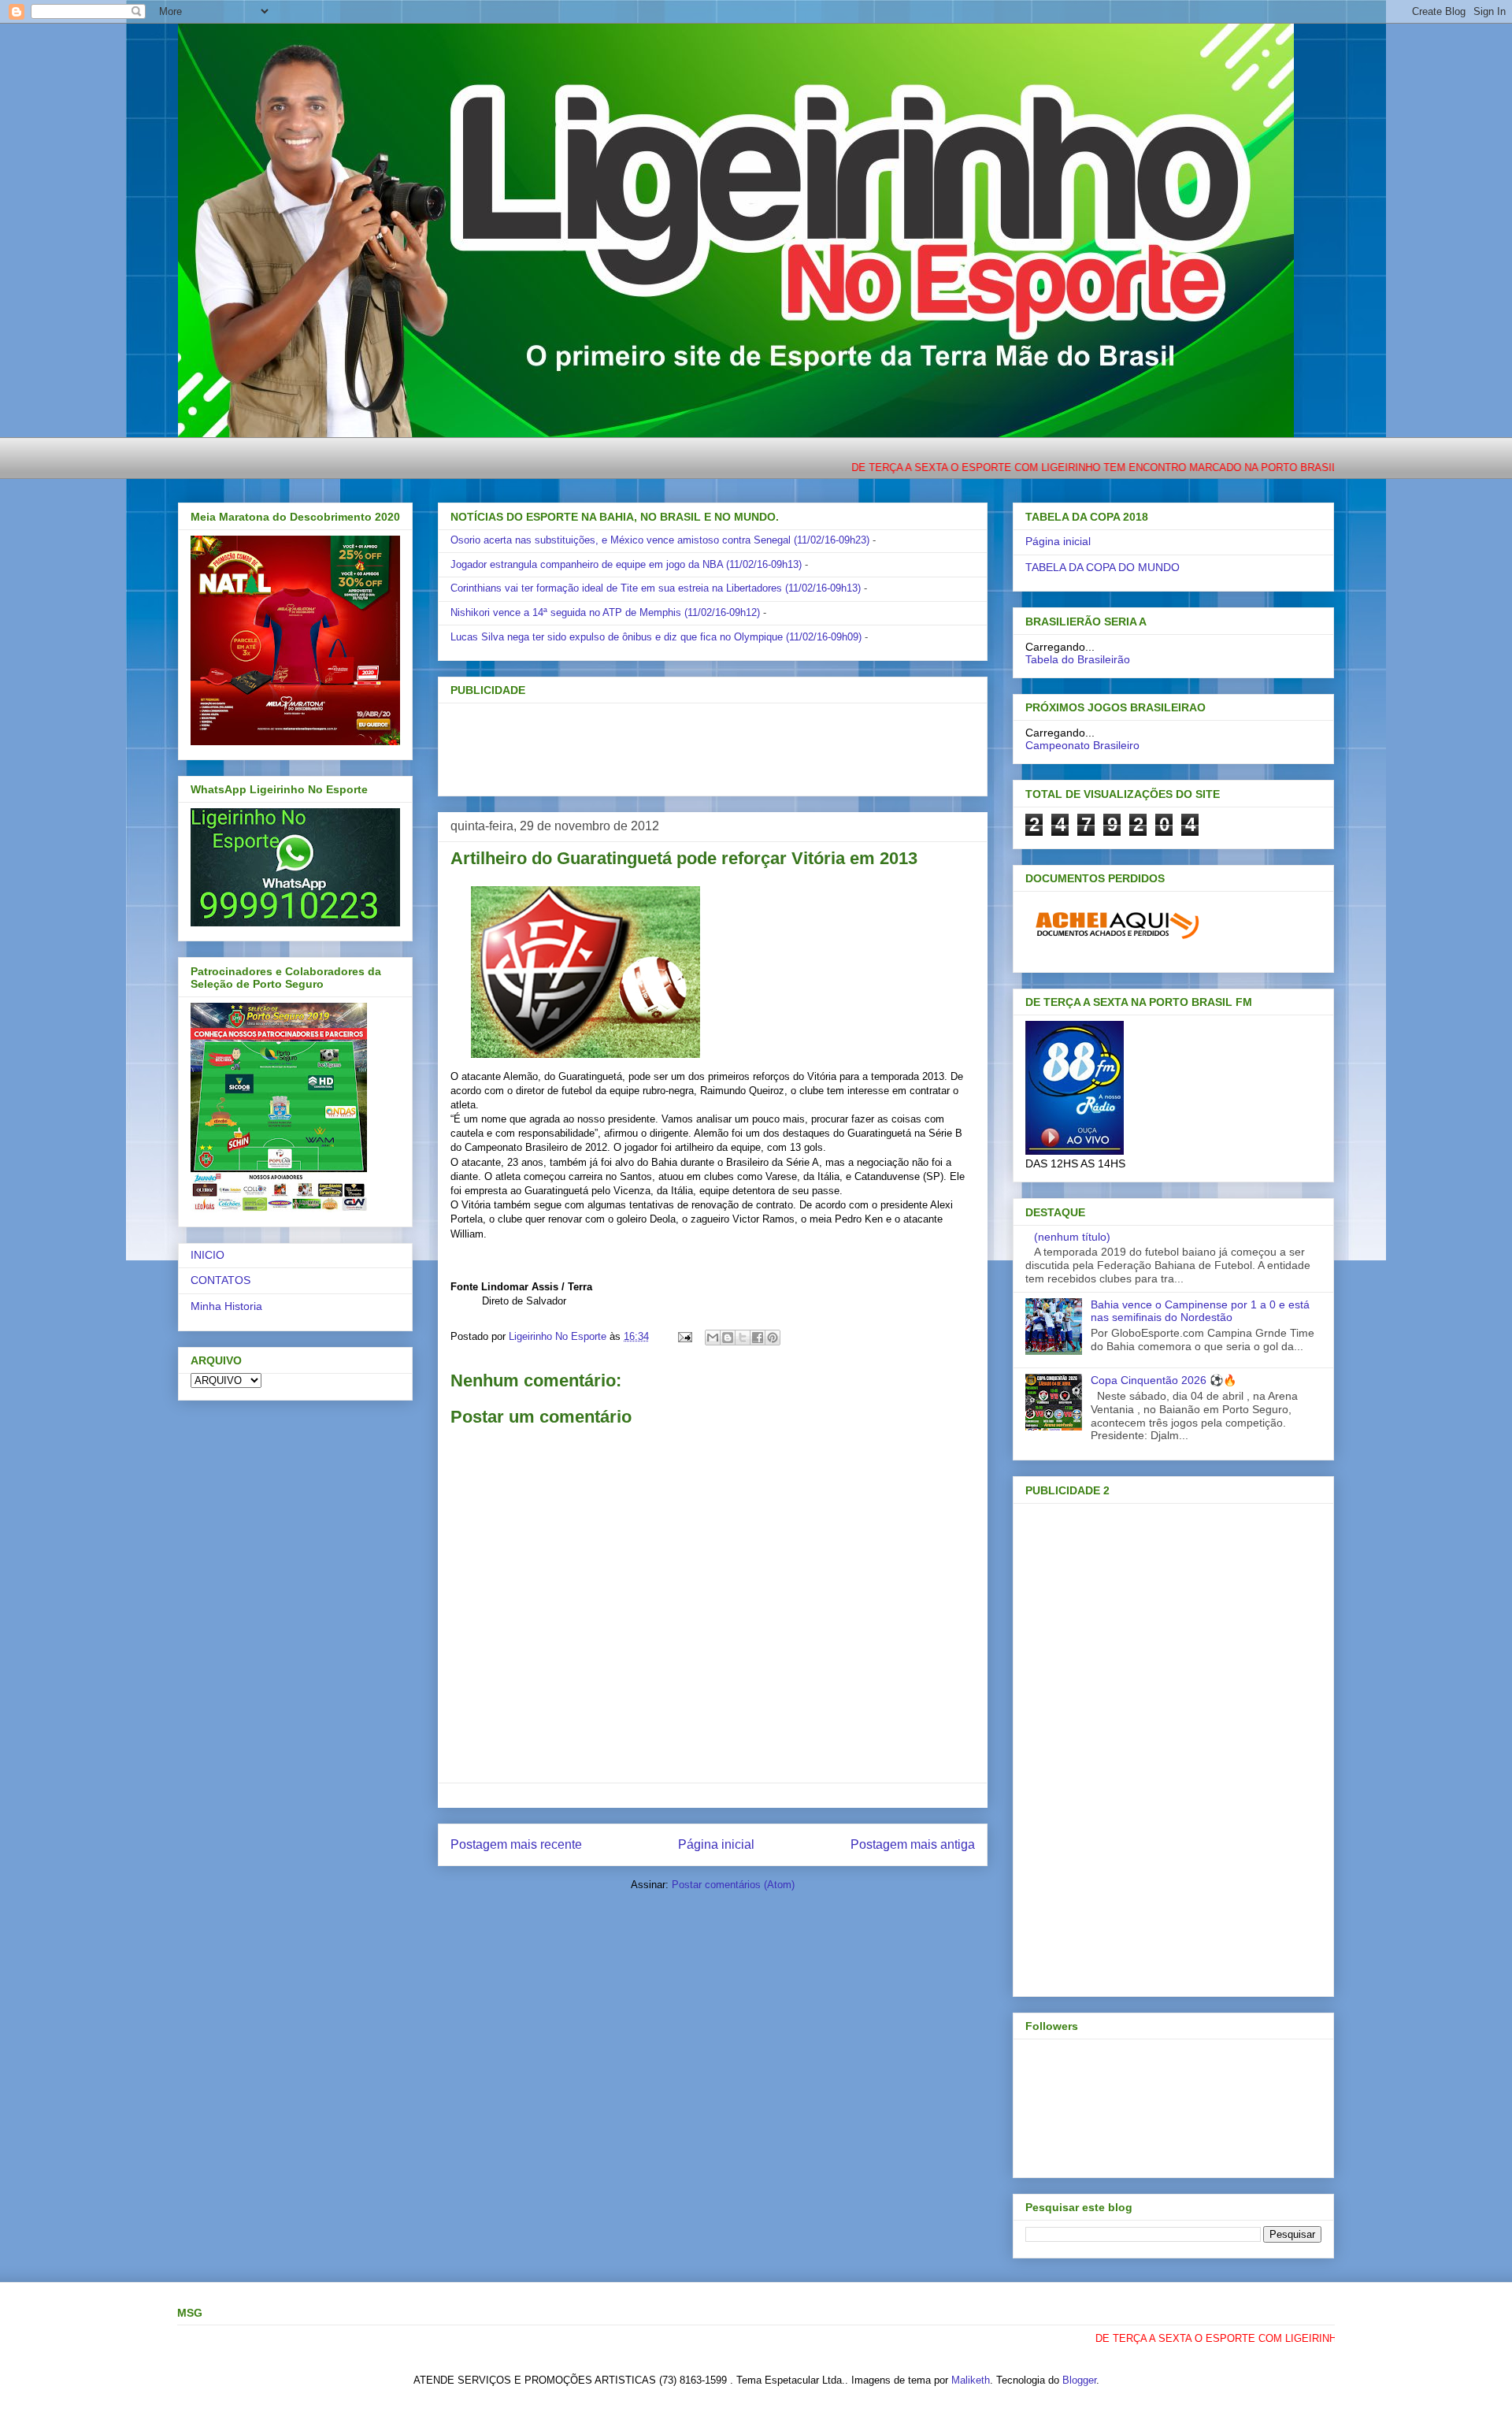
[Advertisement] (687, 744)
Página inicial (716, 1844)
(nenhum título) (1072, 1237)
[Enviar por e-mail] (713, 1338)
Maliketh (971, 2380)
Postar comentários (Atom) (733, 1885)
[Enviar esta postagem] (684, 1336)
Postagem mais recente (516, 1844)
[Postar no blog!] (728, 1338)
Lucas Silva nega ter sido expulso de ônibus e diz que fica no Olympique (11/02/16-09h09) (656, 637)
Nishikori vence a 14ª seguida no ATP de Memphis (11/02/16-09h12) (605, 612)
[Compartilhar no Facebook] (758, 1338)
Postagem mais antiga (913, 1844)
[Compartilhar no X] (743, 1338)
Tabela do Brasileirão (1078, 659)
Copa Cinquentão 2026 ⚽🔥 (1164, 1380)
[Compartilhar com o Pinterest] (773, 1338)
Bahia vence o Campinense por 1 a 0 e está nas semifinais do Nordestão (1200, 1311)
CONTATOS (220, 1280)
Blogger (1079, 2380)
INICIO (208, 1255)
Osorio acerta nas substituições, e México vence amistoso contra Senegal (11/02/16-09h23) (660, 540)
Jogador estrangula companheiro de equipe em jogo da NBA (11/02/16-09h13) (626, 564)
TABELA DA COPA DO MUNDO (1102, 567)
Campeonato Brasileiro (1082, 745)
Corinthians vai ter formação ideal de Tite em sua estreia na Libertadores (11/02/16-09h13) (656, 588)
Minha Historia (226, 1306)
